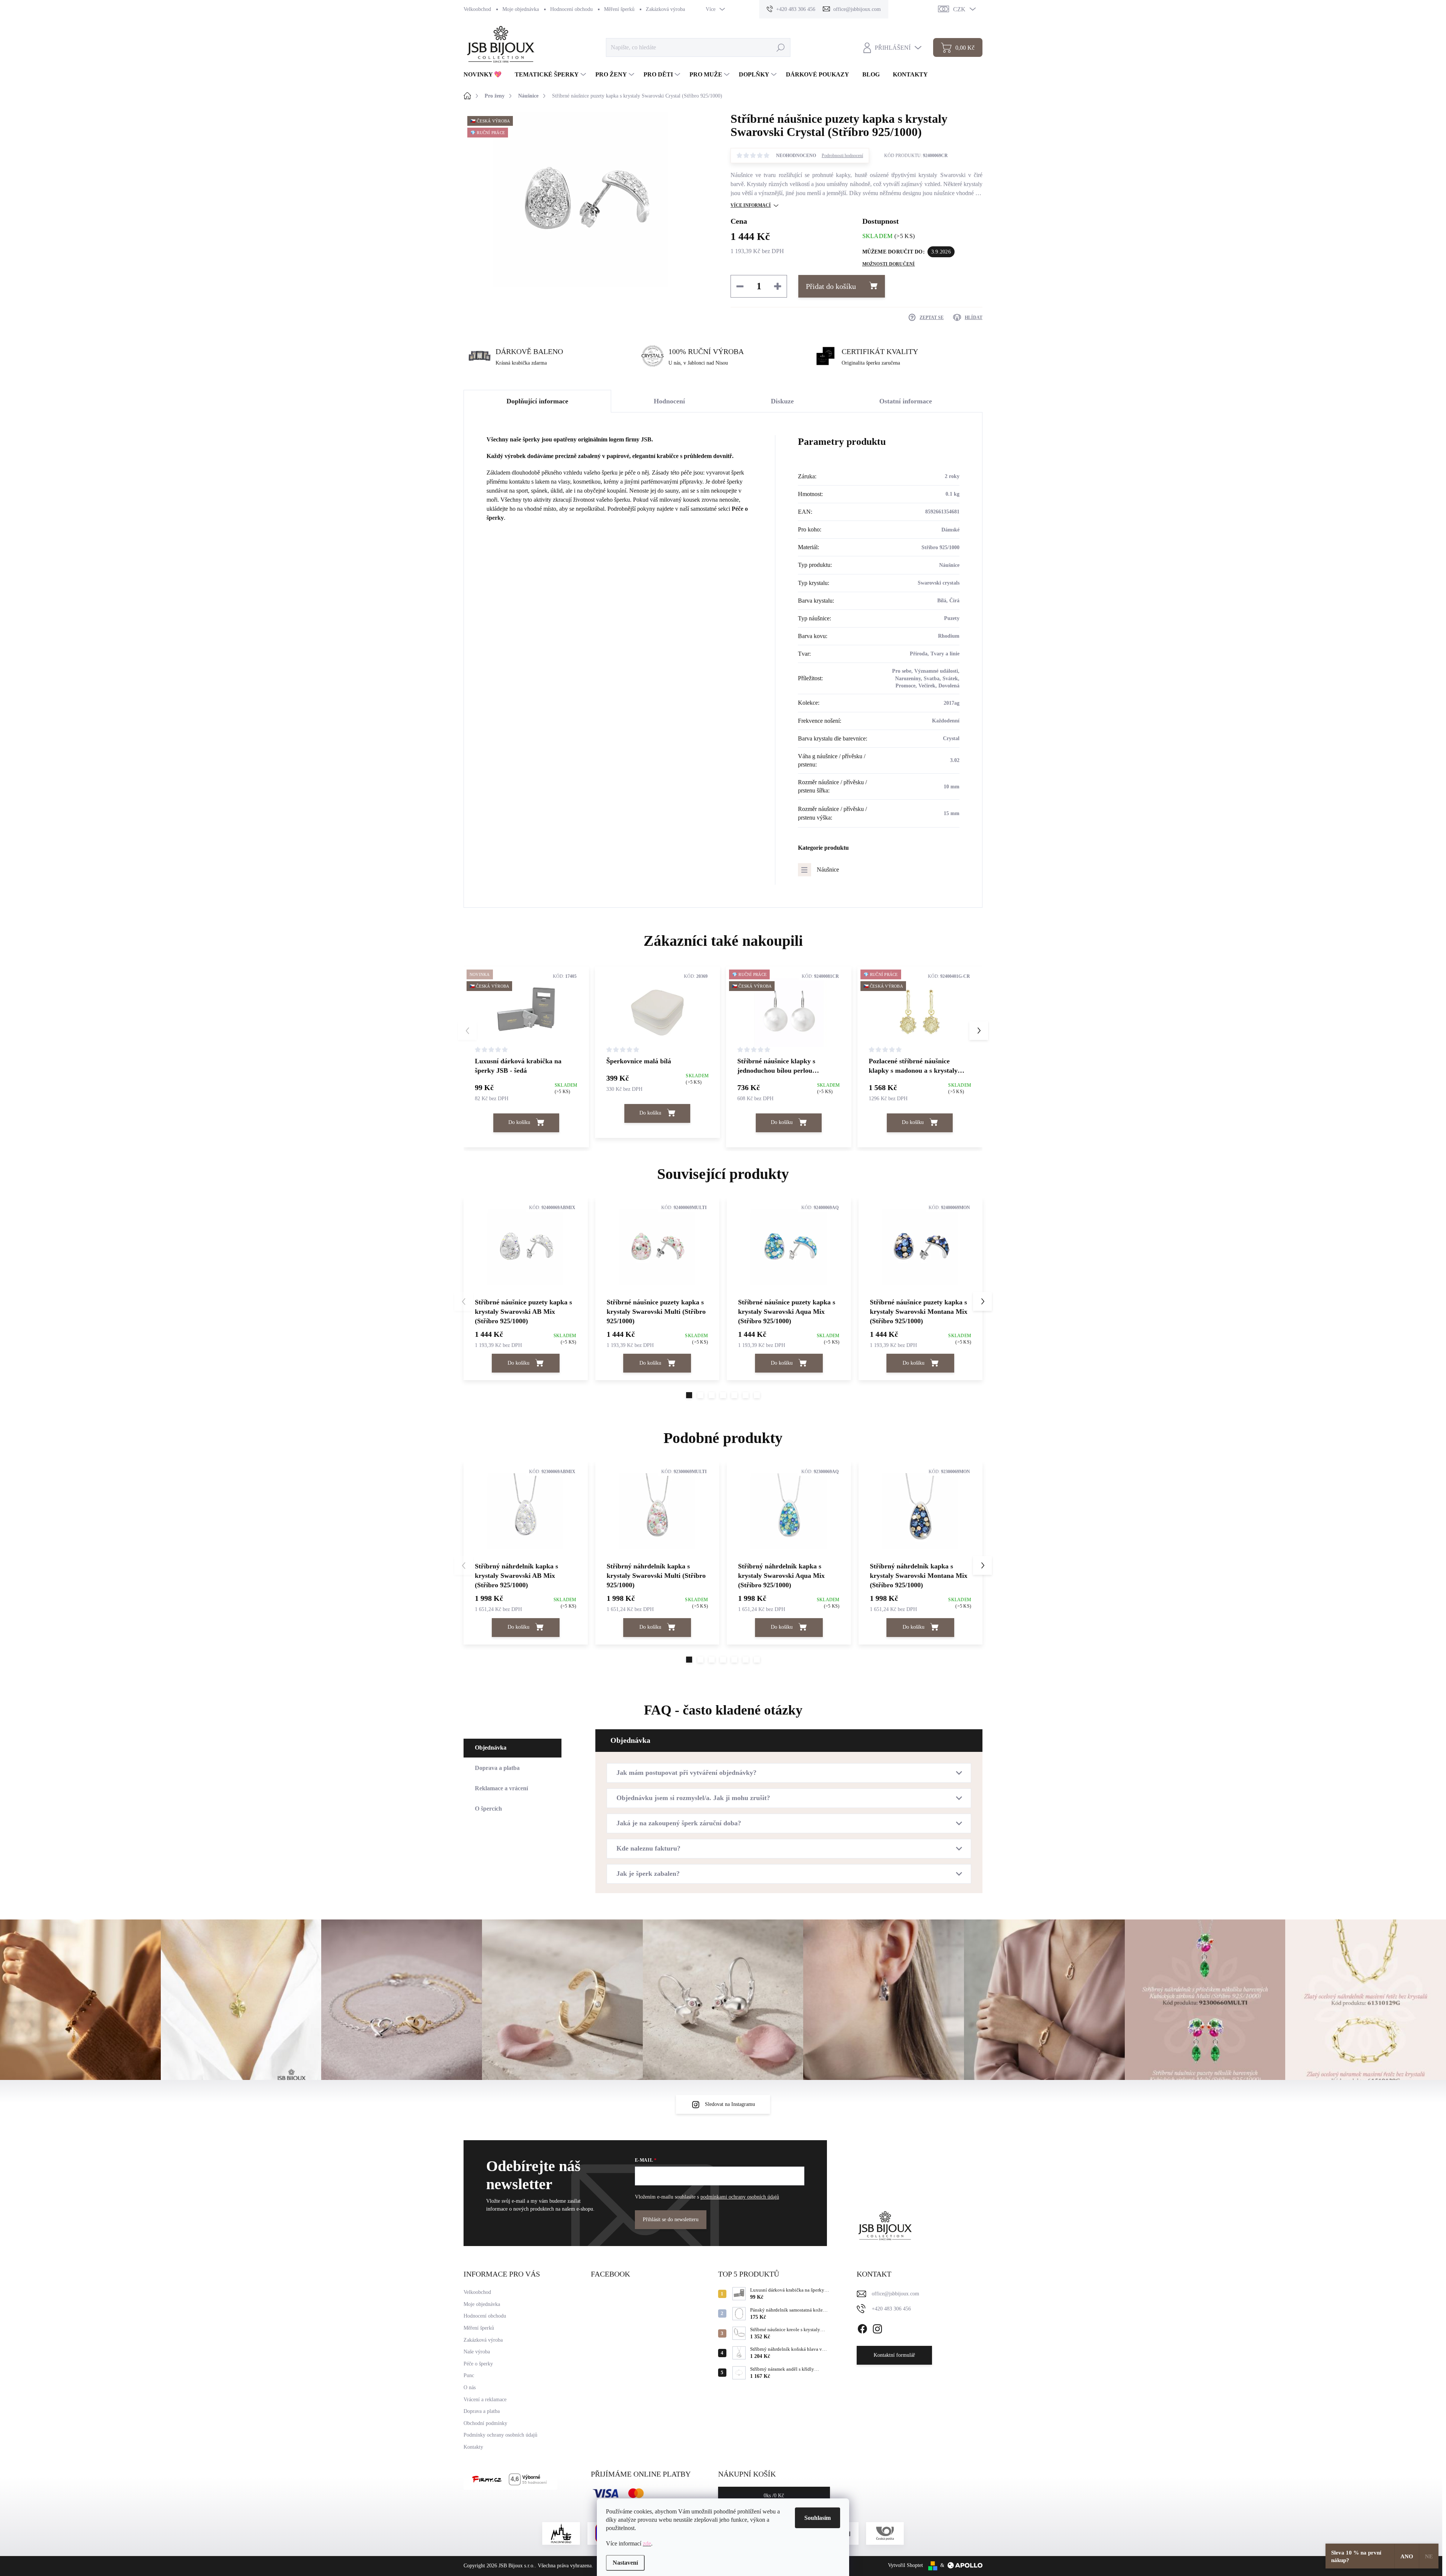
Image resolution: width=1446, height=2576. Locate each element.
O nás (470, 2387)
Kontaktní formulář (894, 2355)
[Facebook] (862, 2327)
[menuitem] (485, 75)
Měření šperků (619, 9)
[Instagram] (877, 2327)
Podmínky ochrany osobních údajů (500, 2435)
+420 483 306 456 (891, 2309)
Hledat (780, 47)
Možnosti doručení (889, 264)
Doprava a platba (482, 2411)
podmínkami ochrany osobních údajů (740, 2197)
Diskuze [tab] (782, 401)
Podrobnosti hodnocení (842, 156)
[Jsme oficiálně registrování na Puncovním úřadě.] (561, 2533)
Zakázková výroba (665, 9)
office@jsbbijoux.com (895, 2294)
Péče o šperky (478, 2364)
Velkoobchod (477, 9)
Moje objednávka (521, 9)
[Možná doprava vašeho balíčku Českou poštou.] (885, 2533)
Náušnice (828, 870)
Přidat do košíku (831, 286)
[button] (979, 1031)
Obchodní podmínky (485, 2423)
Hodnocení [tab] (669, 401)
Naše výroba (477, 2352)
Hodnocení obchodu (571, 9)
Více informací (751, 205)
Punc (469, 2375)
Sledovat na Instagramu (730, 2104)
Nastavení (625, 2563)
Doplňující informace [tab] (537, 401)
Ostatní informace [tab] (906, 401)
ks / (774, 2496)
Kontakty (473, 2447)
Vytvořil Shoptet (905, 2565)
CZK (959, 9)
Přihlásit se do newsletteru (671, 2219)
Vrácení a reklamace (485, 2400)
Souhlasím (818, 2518)
